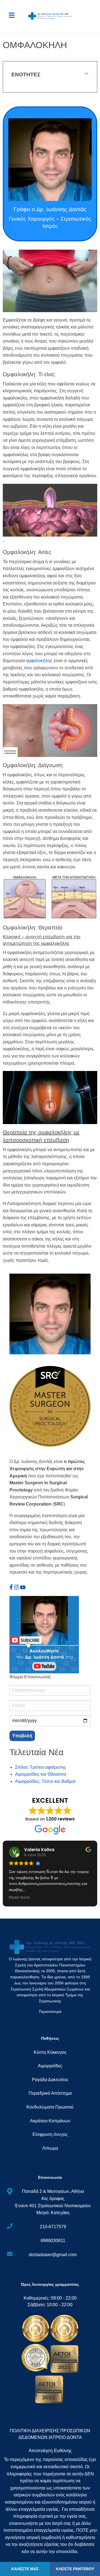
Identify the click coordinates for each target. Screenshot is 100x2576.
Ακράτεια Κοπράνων (50, 2121)
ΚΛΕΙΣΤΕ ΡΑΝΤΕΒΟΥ (75, 2569)
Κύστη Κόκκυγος (50, 2052)
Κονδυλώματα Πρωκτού (50, 2107)
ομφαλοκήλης (39, 661)
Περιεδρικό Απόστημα (50, 2093)
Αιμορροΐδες (50, 2066)
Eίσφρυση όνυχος (50, 2134)
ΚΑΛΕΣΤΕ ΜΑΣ (25, 2569)
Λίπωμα (50, 2148)
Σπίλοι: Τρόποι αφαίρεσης (41, 1767)
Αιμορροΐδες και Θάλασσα (41, 1774)
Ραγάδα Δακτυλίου (50, 2080)
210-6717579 (53, 2227)
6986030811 (53, 2241)
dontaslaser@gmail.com (53, 2255)
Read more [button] (19, 1898)
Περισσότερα (50, 2012)
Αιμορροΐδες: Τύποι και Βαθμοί (45, 1781)
